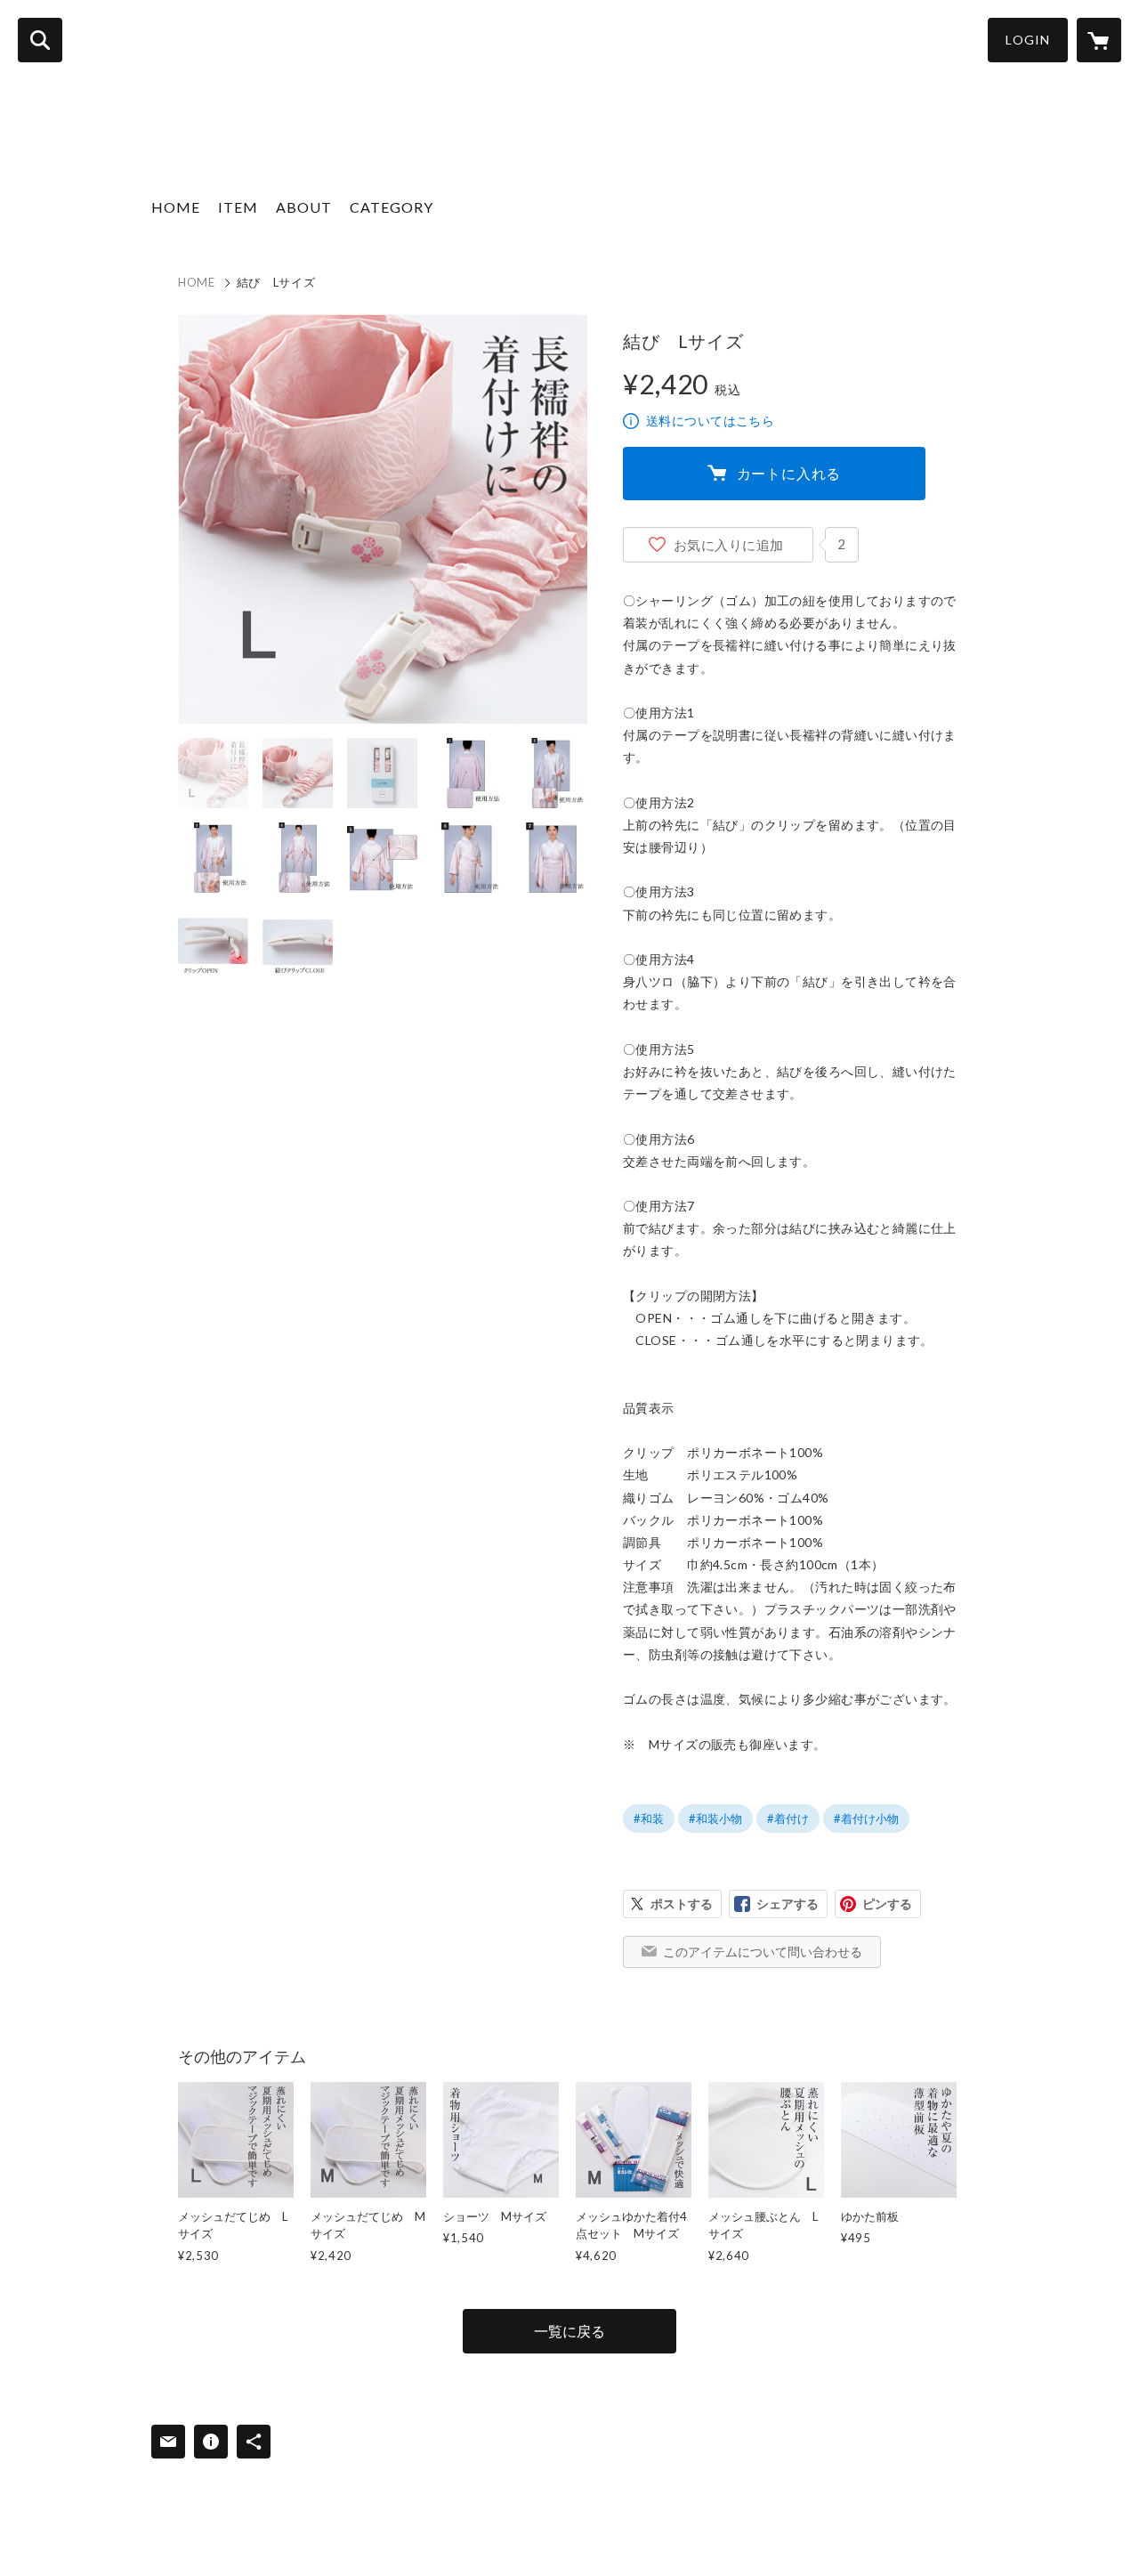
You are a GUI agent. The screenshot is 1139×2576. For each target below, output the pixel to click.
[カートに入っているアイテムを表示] (1099, 40)
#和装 (649, 1819)
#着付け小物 (866, 1819)
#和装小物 (715, 1819)
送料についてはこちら (710, 421)
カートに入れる (789, 473)
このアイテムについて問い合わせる (763, 1952)
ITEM (238, 207)
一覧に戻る (569, 2331)
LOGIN (1028, 40)
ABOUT (304, 207)
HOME (176, 207)
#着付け (788, 1819)
